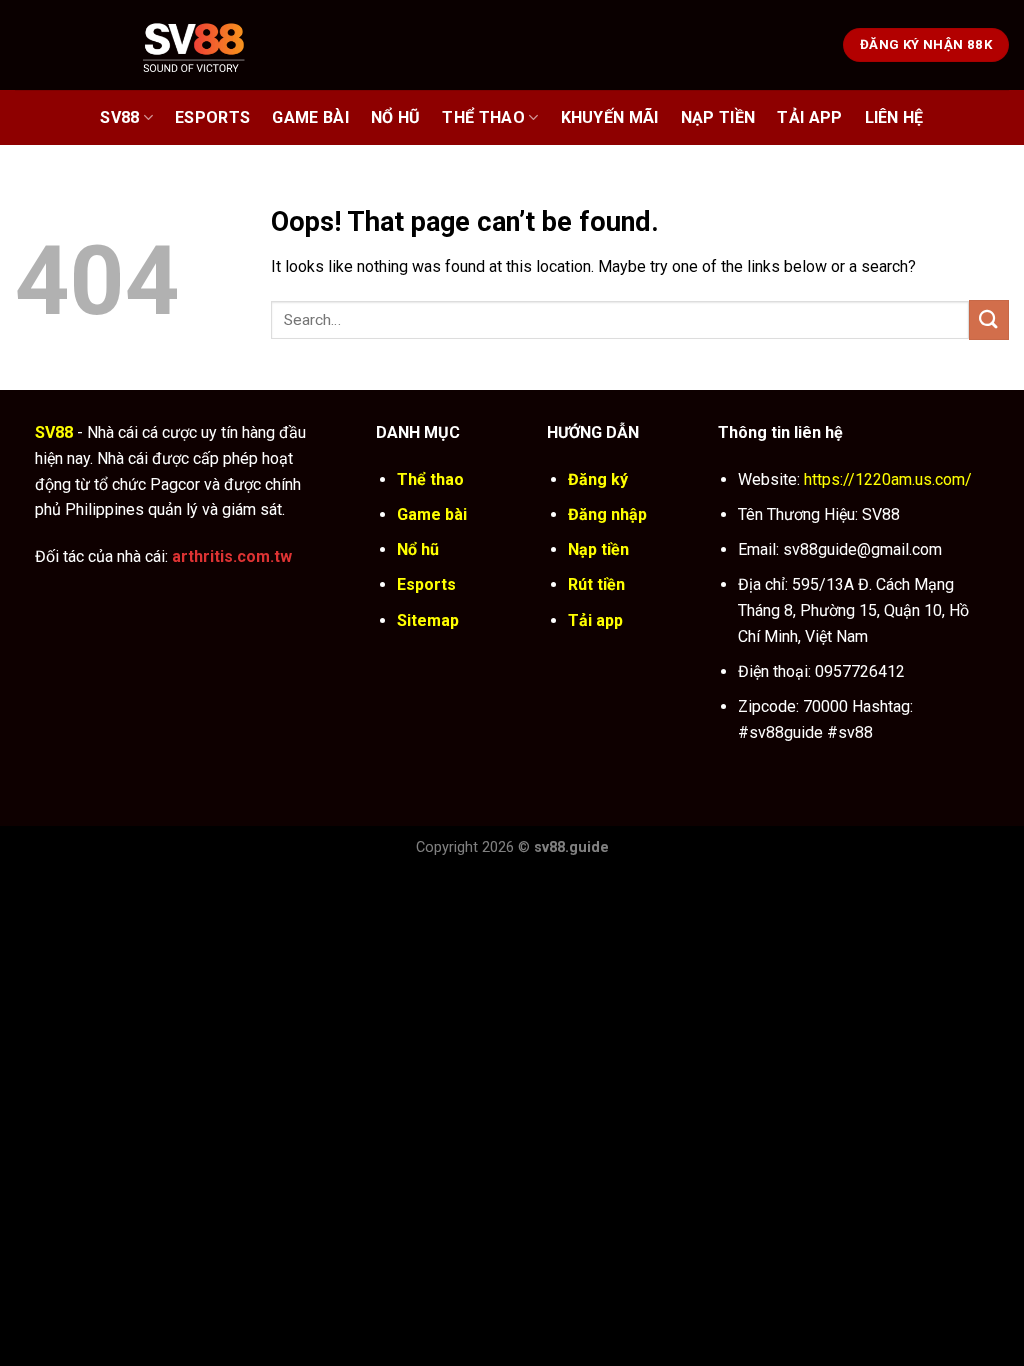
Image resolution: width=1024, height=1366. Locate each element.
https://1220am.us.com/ (888, 479)
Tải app (595, 620)
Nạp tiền (598, 549)
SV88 (119, 117)
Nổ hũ (396, 117)
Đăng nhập (607, 514)
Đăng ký (598, 479)
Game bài (310, 117)
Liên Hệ (894, 117)
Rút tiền (596, 584)
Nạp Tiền (718, 117)
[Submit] (989, 319)
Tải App (809, 117)
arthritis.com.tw (232, 556)
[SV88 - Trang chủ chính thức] (219, 44)
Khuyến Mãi (610, 117)
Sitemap (428, 620)
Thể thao (483, 117)
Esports (212, 117)
